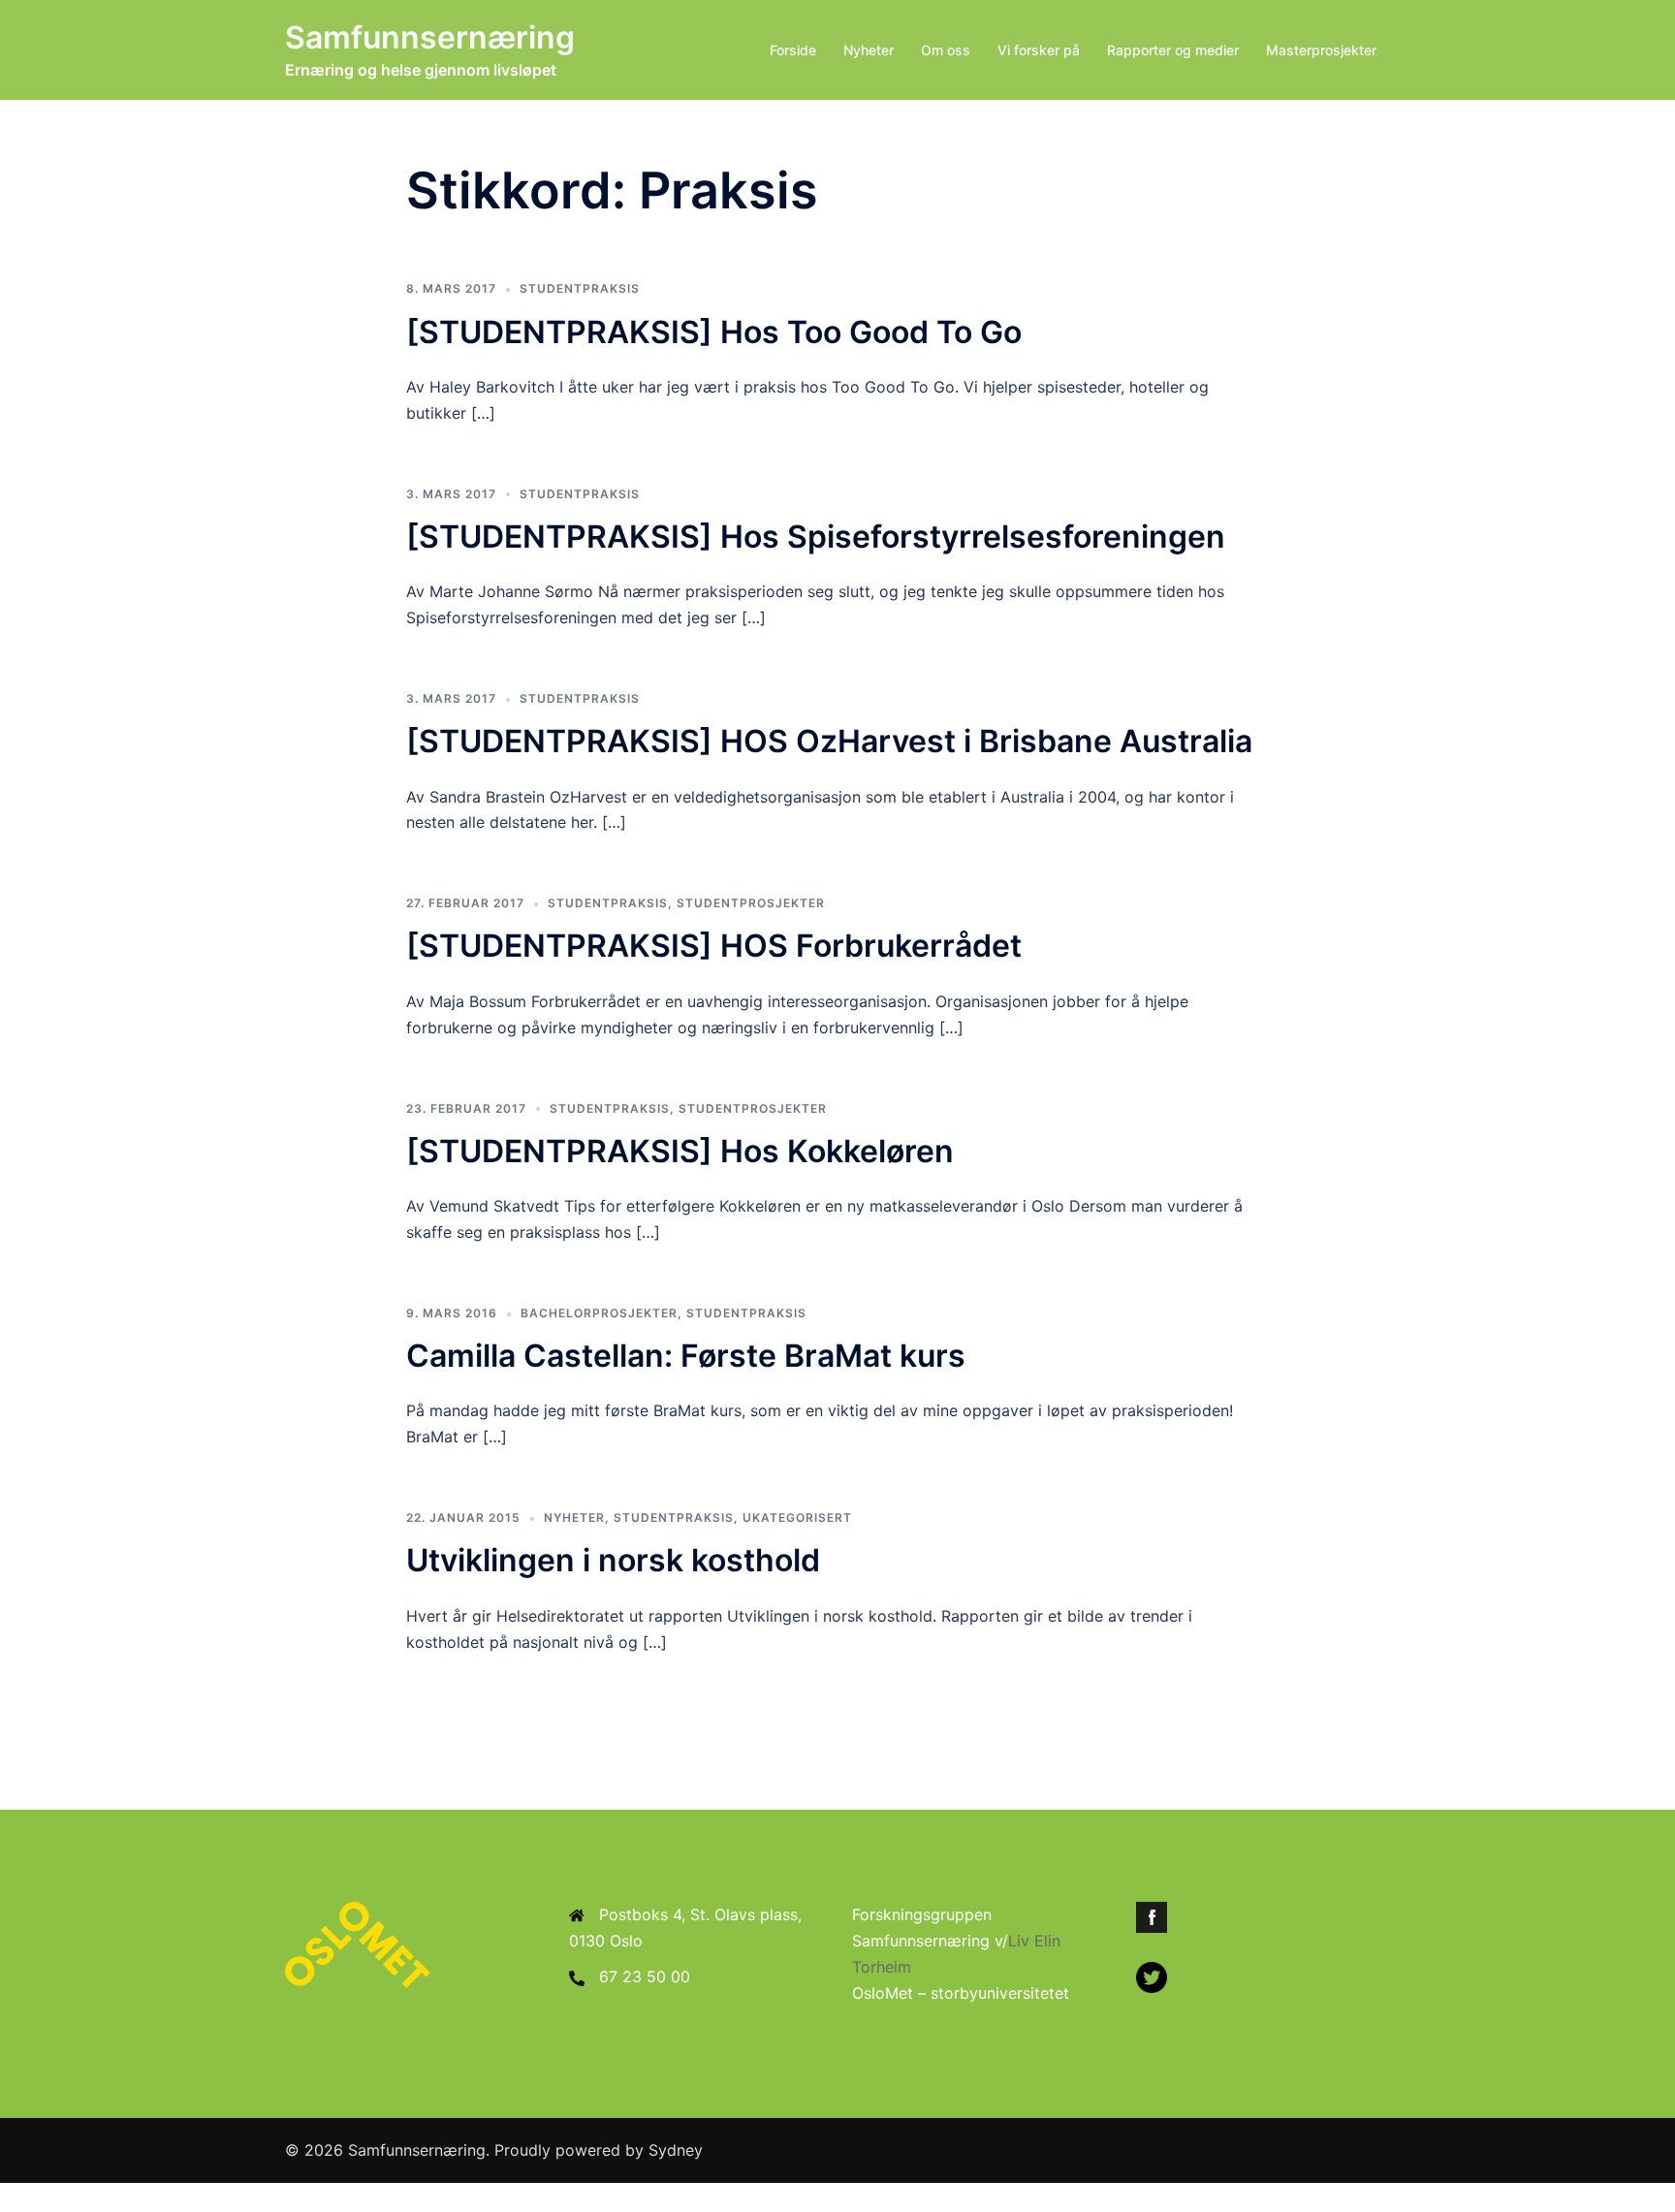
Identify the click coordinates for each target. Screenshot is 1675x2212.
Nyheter (869, 50)
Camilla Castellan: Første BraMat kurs (686, 1356)
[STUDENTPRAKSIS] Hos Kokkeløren (680, 1151)
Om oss (946, 50)
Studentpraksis (580, 288)
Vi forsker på (1039, 50)
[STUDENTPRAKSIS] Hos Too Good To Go (714, 332)
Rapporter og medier (1173, 50)
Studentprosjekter (751, 903)
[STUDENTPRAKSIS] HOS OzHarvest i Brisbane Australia (829, 741)
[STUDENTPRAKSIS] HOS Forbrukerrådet (714, 946)
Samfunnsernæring (430, 37)
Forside (793, 50)
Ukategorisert (797, 1517)
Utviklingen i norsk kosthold (613, 1560)
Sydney (676, 2150)
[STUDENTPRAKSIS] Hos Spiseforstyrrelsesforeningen (816, 537)
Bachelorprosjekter (599, 1313)
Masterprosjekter (1321, 50)
